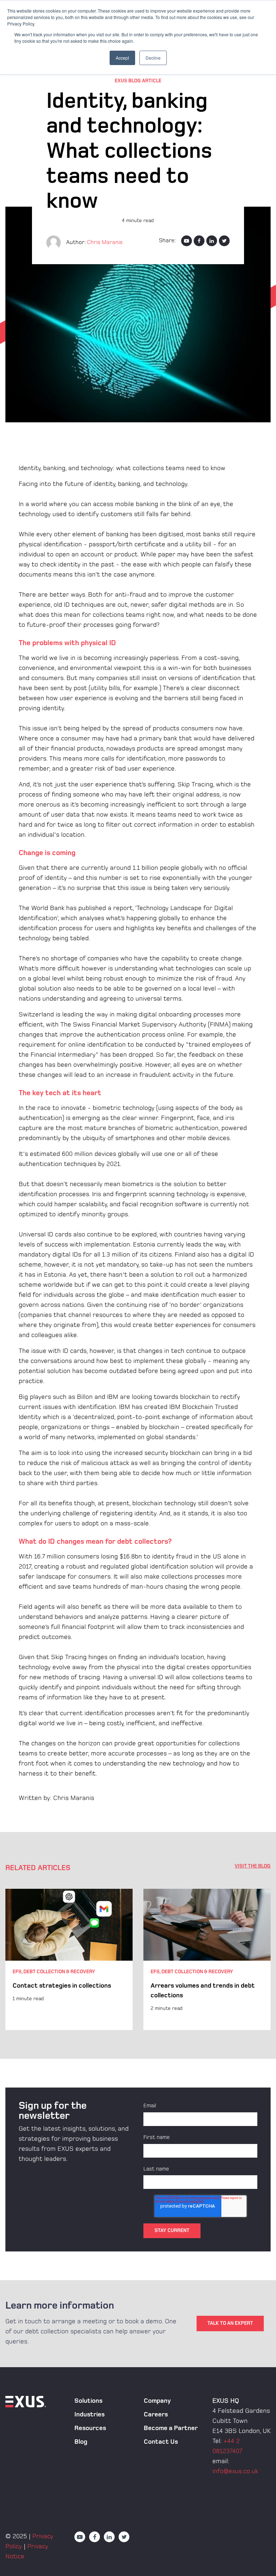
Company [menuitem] (157, 2401)
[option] (69, 1960)
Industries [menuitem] (89, 2414)
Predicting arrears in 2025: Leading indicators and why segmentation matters (202, 1995)
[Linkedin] (212, 241)
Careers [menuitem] (156, 2414)
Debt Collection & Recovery (59, 1972)
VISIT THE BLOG (253, 1866)
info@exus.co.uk (235, 2471)
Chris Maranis (105, 242)
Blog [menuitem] (81, 2442)
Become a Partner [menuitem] (171, 2428)
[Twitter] (224, 241)
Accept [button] (122, 58)
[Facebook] (199, 241)
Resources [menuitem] (90, 2428)
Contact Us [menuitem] (161, 2442)
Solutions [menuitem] (88, 2401)
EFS (17, 1972)
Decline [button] (153, 58)
